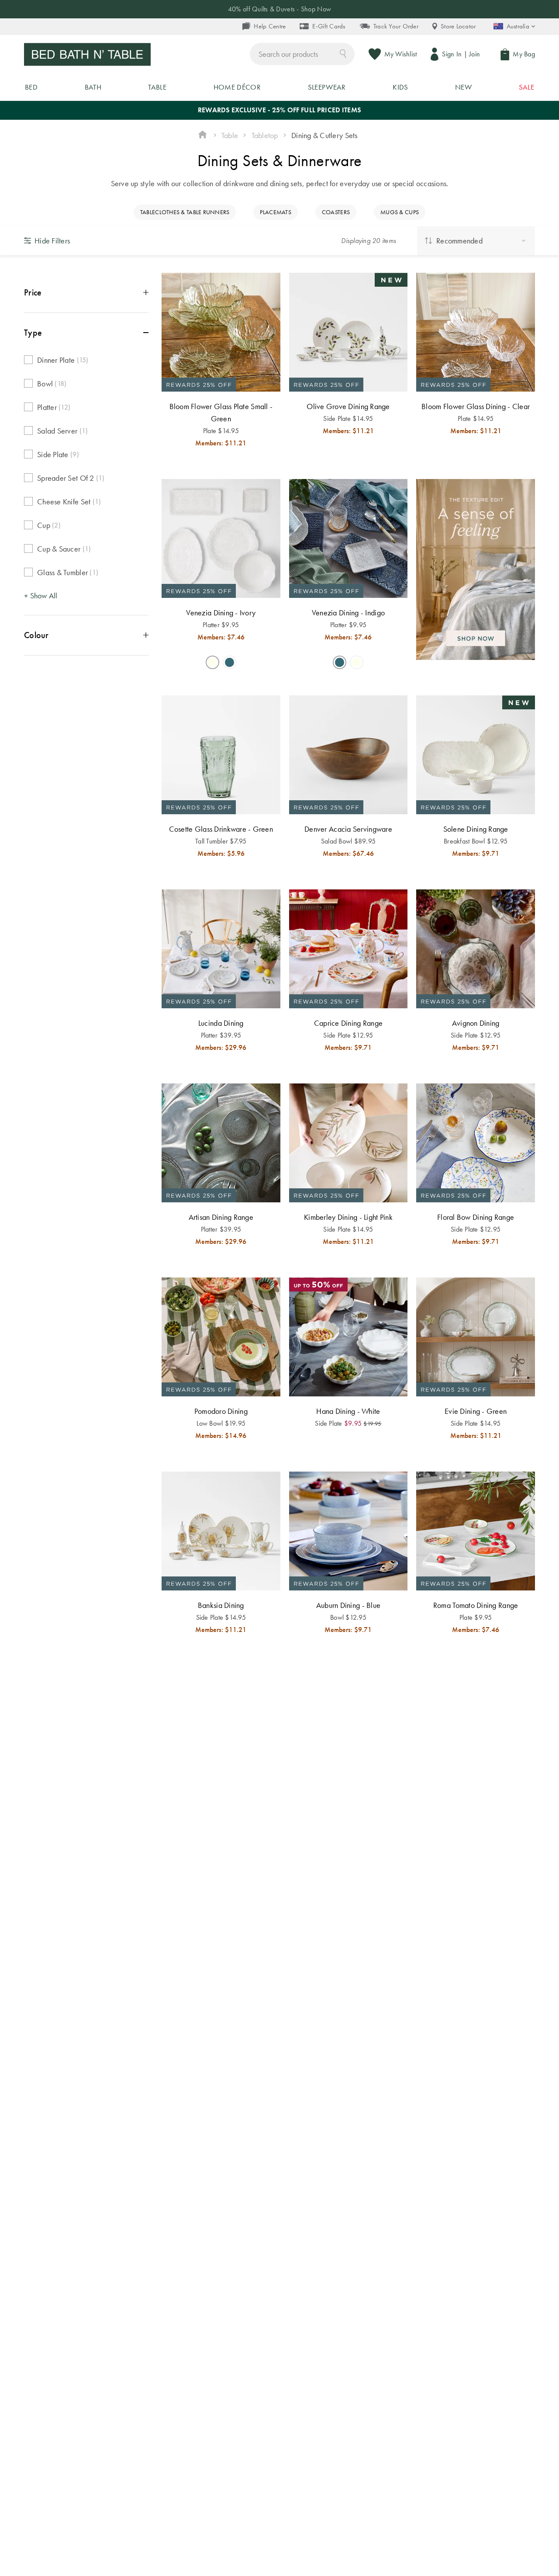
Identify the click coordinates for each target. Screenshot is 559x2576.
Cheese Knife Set (69, 502)
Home (202, 135)
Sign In (452, 54)
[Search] (343, 53)
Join (474, 54)
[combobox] (302, 54)
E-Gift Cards (329, 26)
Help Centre (270, 26)
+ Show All (41, 595)
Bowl (52, 384)
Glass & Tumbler (68, 572)
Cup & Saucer (64, 549)
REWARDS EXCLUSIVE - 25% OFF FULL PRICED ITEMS (279, 110)
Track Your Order (396, 26)
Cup (49, 525)
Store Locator (458, 26)
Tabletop (265, 135)
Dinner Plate (63, 360)
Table (230, 135)
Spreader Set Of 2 (71, 478)
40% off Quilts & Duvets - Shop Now (279, 9)
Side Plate (58, 454)
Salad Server (62, 431)
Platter (54, 407)
